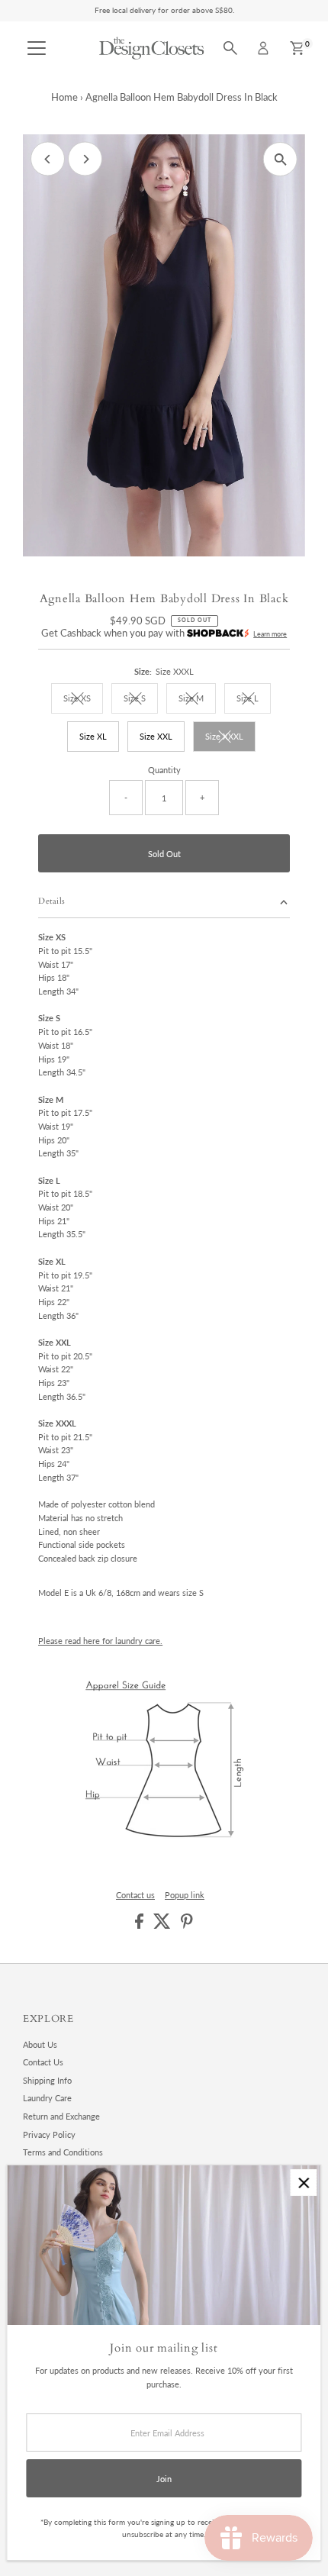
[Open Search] (230, 48)
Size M (197, 700)
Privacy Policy (49, 2134)
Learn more (270, 634)
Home (64, 97)
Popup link (185, 1895)
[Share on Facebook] (140, 1925)
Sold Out (164, 854)
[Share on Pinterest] (187, 1925)
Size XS (83, 700)
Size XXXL (230, 738)
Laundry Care (47, 2098)
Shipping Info (47, 2080)
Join (164, 2479)
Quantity (164, 770)
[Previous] (48, 159)
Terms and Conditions (63, 2152)
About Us (40, 2044)
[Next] (85, 159)
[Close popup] (303, 2183)
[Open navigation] (37, 48)
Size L (254, 700)
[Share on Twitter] (163, 1925)
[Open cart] (297, 48)
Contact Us (43, 2062)
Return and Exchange (61, 2116)
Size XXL (156, 736)
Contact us (135, 1895)
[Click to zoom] (280, 159)
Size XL (93, 736)
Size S (141, 700)
